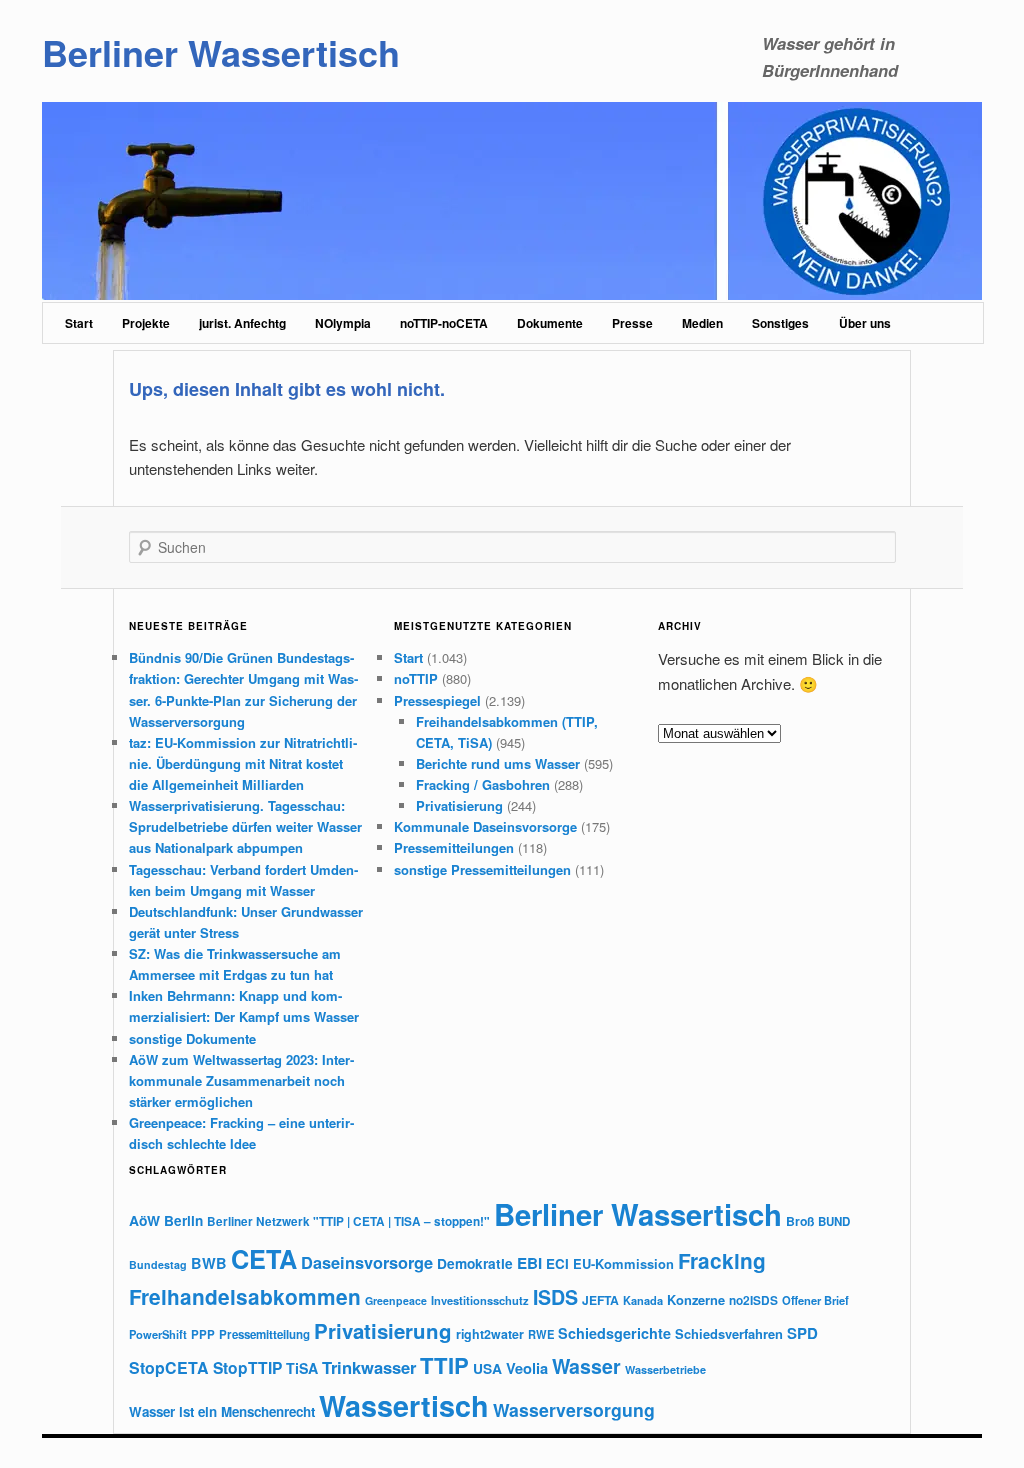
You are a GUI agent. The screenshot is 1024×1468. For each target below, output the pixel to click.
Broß (800, 1221)
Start (79, 323)
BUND (834, 1221)
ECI (557, 1263)
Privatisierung (459, 805)
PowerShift (158, 1334)
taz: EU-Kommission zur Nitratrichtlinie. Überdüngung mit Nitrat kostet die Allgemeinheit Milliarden (243, 763)
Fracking (722, 1260)
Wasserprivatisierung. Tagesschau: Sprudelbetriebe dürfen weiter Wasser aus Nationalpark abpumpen (245, 826)
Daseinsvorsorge (367, 1262)
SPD (802, 1333)
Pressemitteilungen (454, 847)
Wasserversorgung (574, 1409)
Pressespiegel (437, 700)
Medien (702, 323)
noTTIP (416, 678)
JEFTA (600, 1300)
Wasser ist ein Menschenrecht (222, 1411)
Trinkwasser (369, 1367)
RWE (541, 1334)
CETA (264, 1259)
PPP (203, 1334)
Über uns (865, 323)
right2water (490, 1334)
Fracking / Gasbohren (483, 784)
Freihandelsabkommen (245, 1296)
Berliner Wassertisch (221, 52)
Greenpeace (396, 1300)
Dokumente (550, 323)
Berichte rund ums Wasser (498, 763)
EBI (529, 1263)
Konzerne (696, 1299)
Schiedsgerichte (614, 1333)
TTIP (444, 1365)
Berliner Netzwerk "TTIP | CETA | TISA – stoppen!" (348, 1221)
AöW (144, 1220)
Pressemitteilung (264, 1334)
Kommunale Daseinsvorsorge (485, 826)
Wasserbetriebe (665, 1369)
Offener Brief (815, 1300)
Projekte (146, 323)
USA (487, 1368)
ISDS (555, 1297)
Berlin (183, 1220)
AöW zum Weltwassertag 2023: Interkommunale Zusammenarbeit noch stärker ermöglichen (241, 1080)
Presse (632, 323)
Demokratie (475, 1263)
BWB (209, 1263)
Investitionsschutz (480, 1300)
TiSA (302, 1368)
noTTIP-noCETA (444, 323)
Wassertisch (404, 1405)
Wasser (586, 1366)
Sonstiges (780, 323)
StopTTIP (247, 1367)
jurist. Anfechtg (242, 323)
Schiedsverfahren (729, 1333)
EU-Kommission (623, 1263)
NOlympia (343, 323)
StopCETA (169, 1367)
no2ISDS (753, 1300)
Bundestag (158, 1264)
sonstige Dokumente (192, 1038)
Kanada (643, 1300)
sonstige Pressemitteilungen (482, 869)
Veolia (527, 1368)
